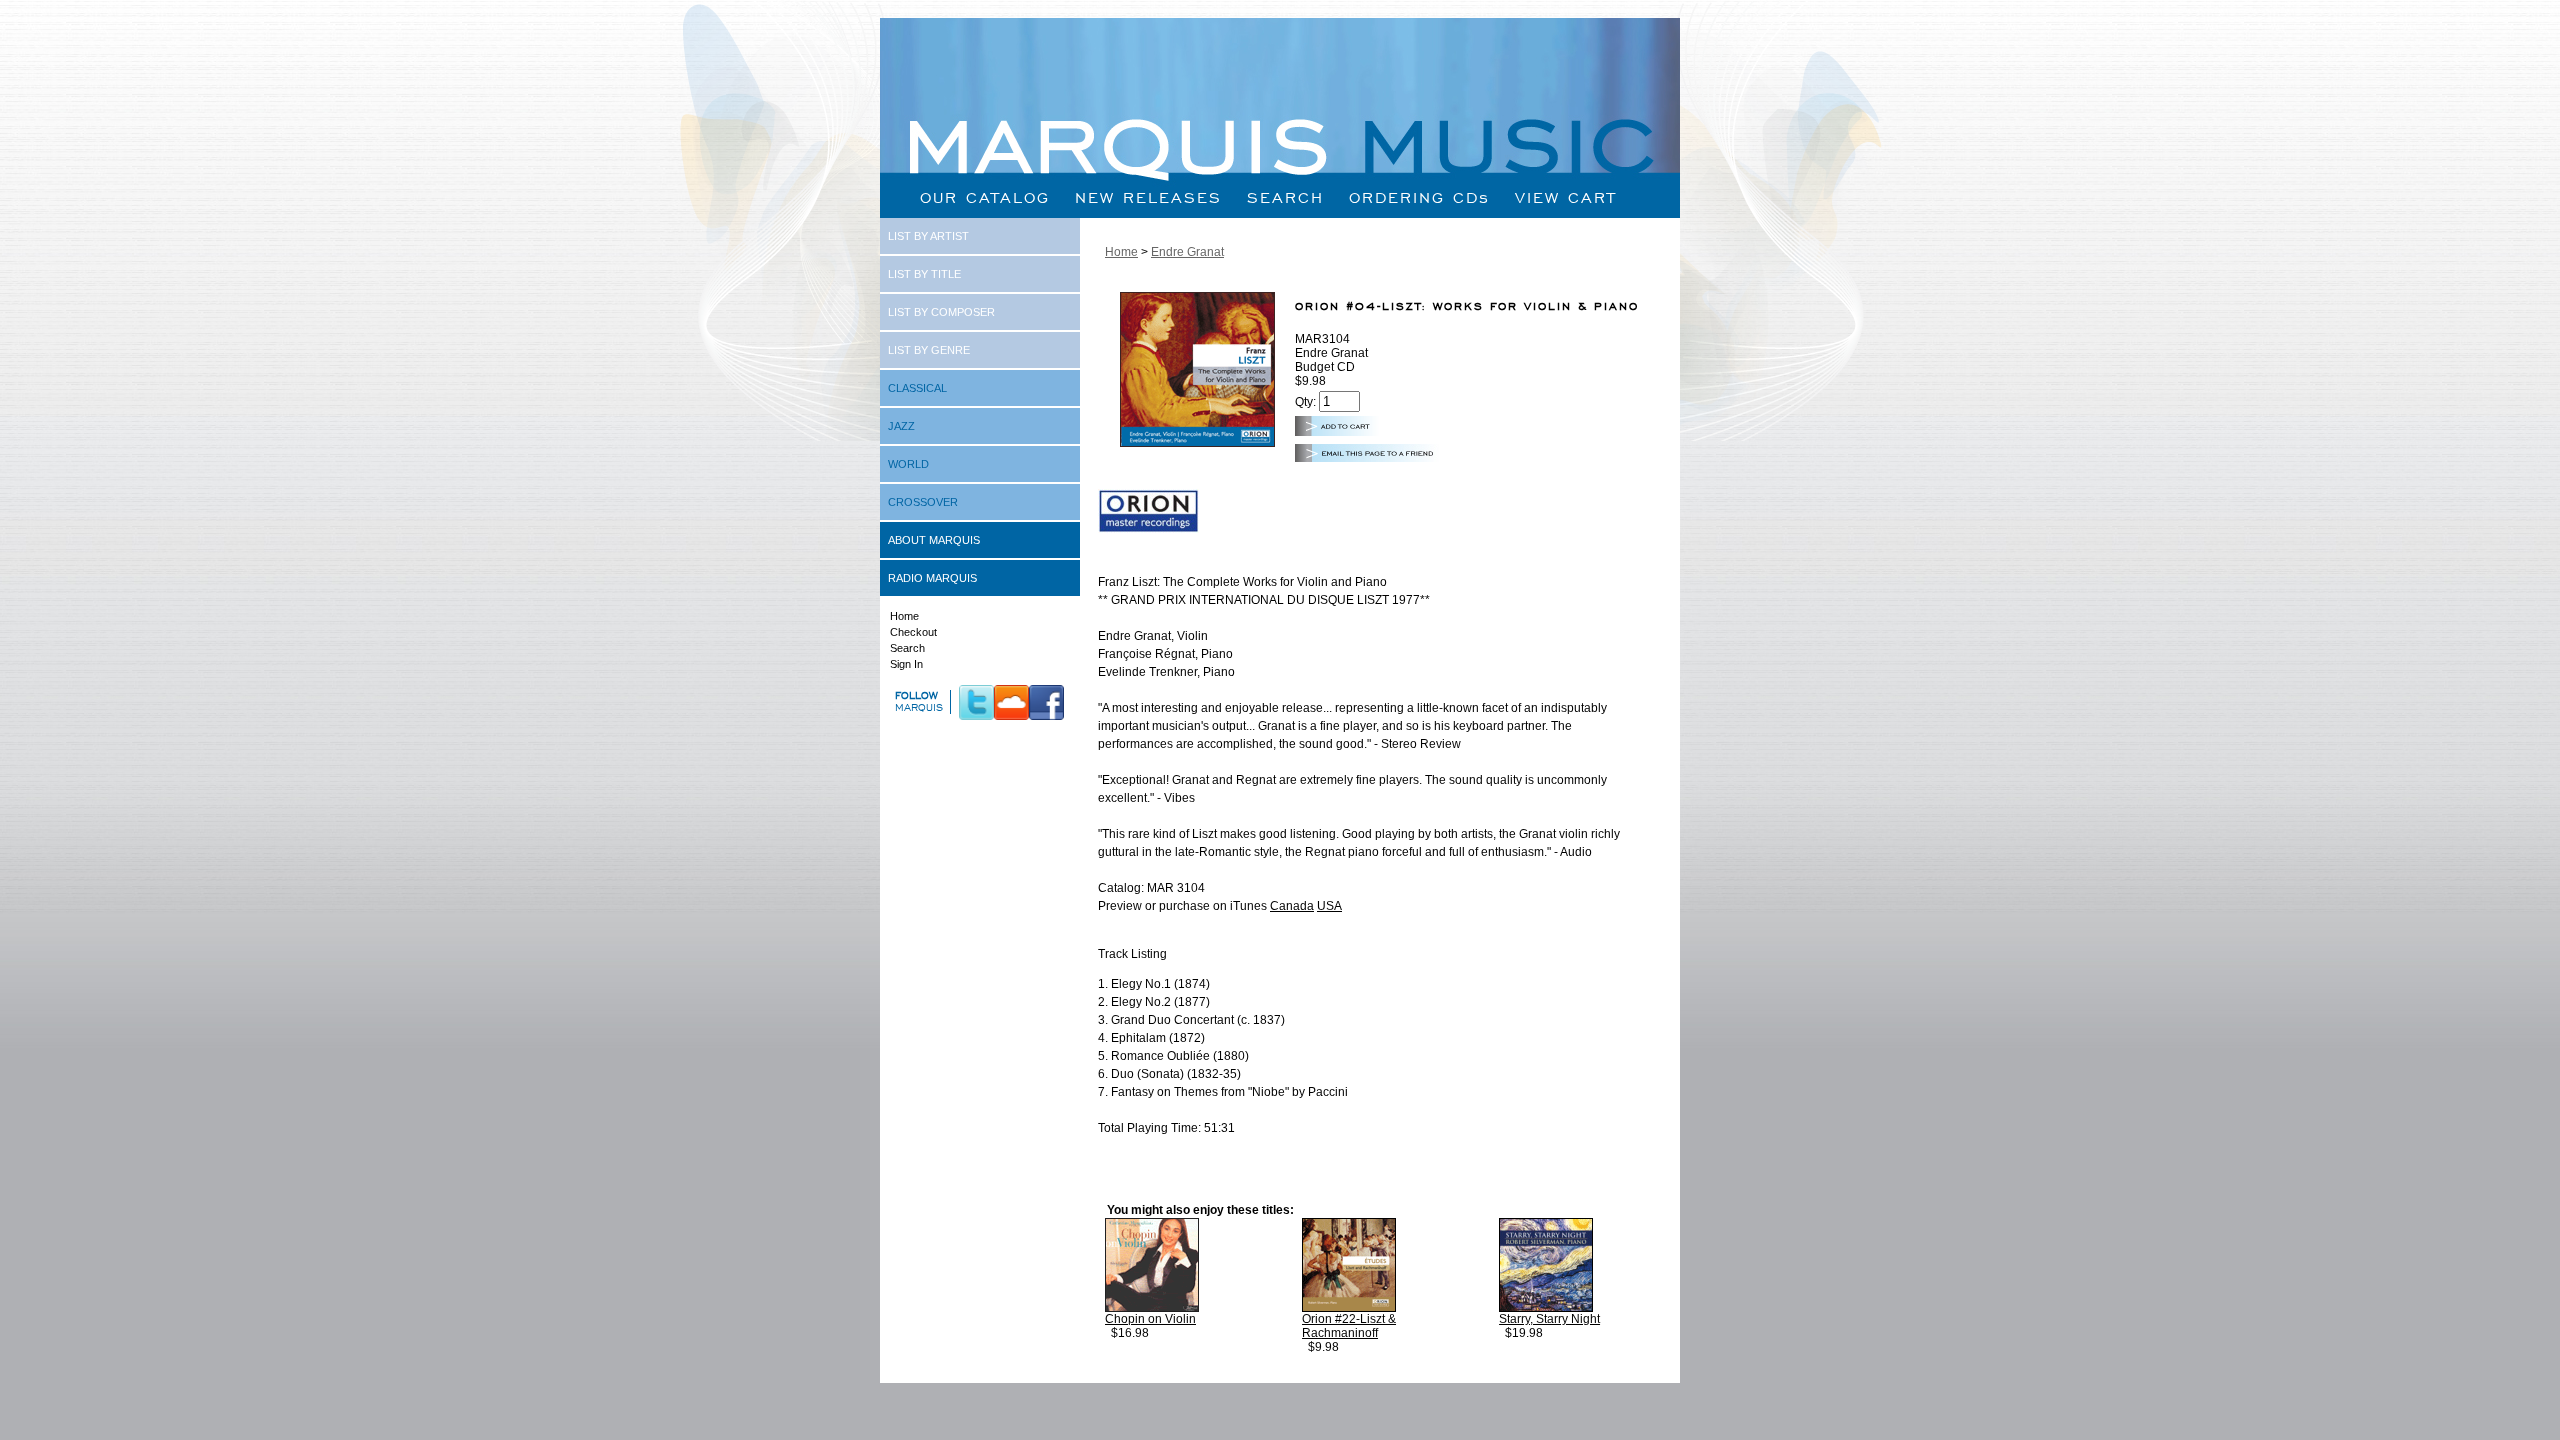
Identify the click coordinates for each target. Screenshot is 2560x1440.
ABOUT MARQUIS (934, 540)
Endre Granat (1187, 252)
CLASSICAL (917, 388)
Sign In (906, 664)
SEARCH (1285, 197)
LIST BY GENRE (929, 350)
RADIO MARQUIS (932, 578)
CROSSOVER (923, 502)
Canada (1292, 906)
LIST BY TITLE (924, 274)
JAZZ (901, 426)
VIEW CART (1566, 197)
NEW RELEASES (1148, 197)
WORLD (908, 464)
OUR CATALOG (985, 197)
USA (1329, 906)
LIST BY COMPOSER (941, 312)
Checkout (913, 632)
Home (904, 616)
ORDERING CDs (1419, 197)
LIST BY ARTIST (928, 236)
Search (907, 648)
